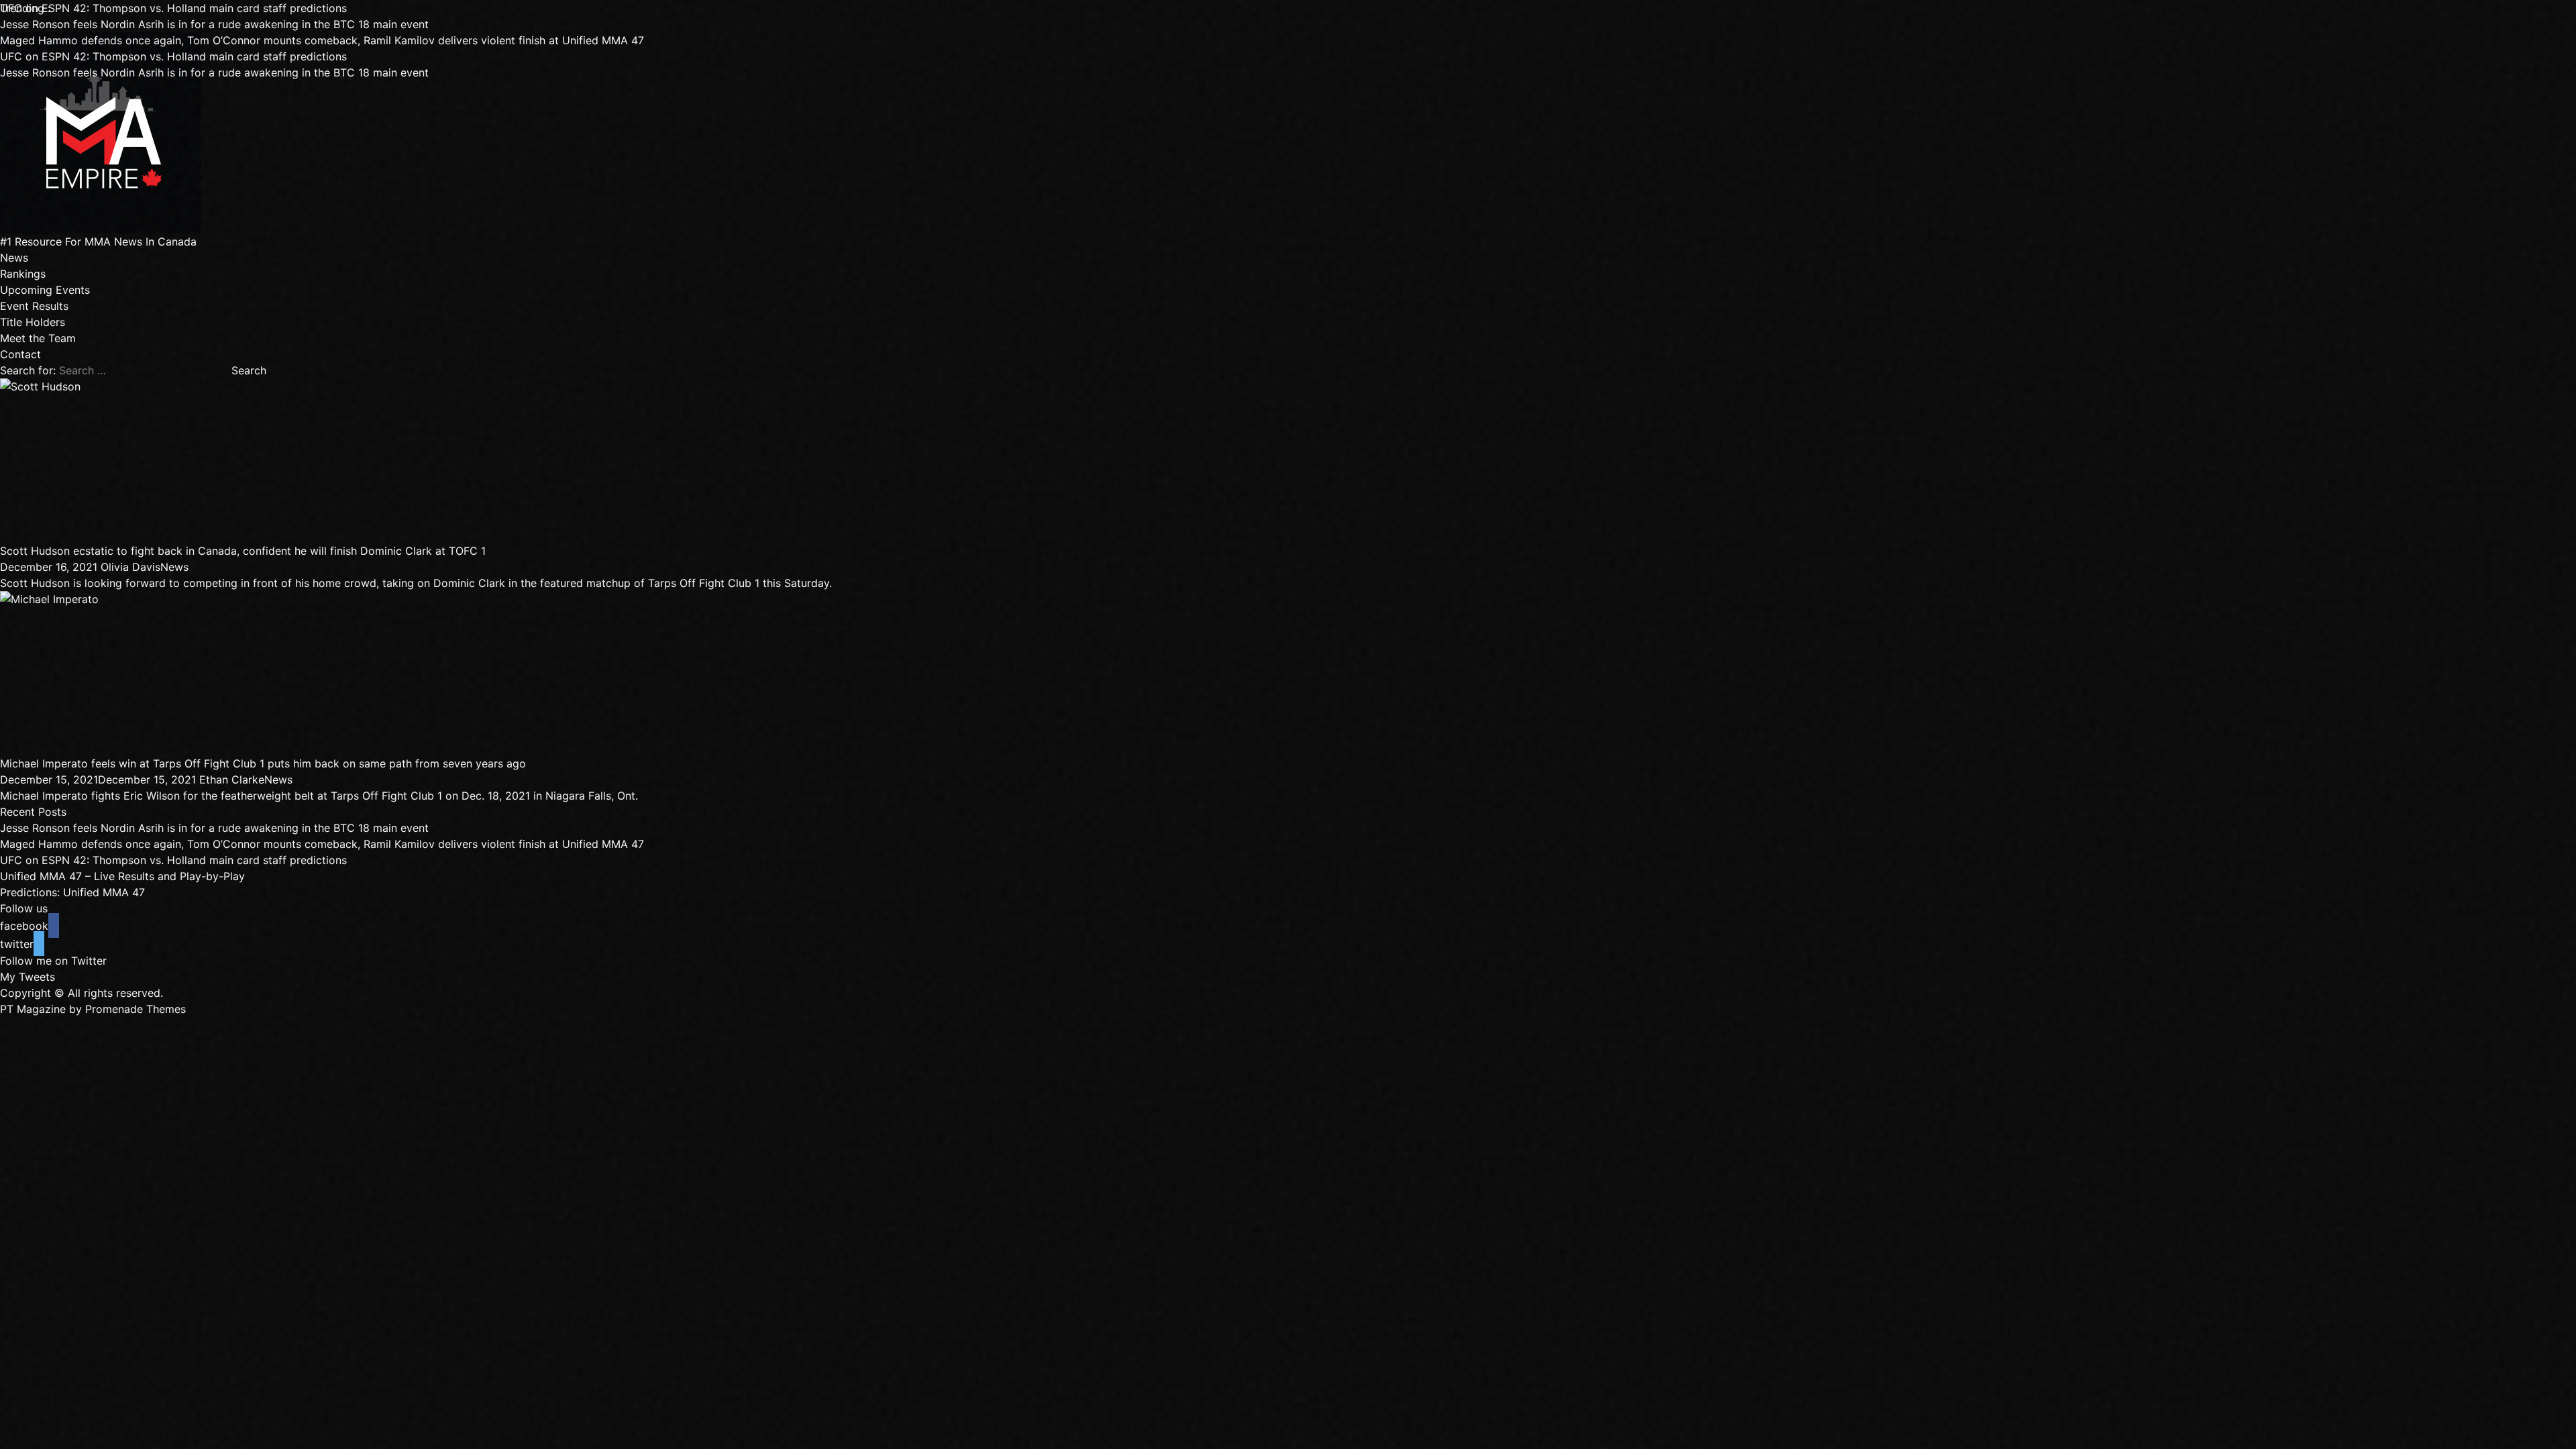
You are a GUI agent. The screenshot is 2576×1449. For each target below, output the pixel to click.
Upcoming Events (45, 290)
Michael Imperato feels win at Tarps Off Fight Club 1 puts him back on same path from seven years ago (263, 763)
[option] (515, 24)
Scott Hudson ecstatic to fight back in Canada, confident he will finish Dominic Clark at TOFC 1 (243, 551)
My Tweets (28, 977)
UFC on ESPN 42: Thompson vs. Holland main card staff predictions (173, 8)
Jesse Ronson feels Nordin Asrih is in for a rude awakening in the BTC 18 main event (214, 24)
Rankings (23, 274)
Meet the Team (38, 338)
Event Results (34, 306)
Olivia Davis (130, 567)
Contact (20, 354)
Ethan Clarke (232, 780)
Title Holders (33, 322)
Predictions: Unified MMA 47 (72, 892)
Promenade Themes (136, 1009)
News (14, 258)
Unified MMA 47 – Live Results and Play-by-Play (122, 876)
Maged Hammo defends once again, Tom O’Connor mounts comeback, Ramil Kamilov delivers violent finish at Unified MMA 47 (322, 40)
